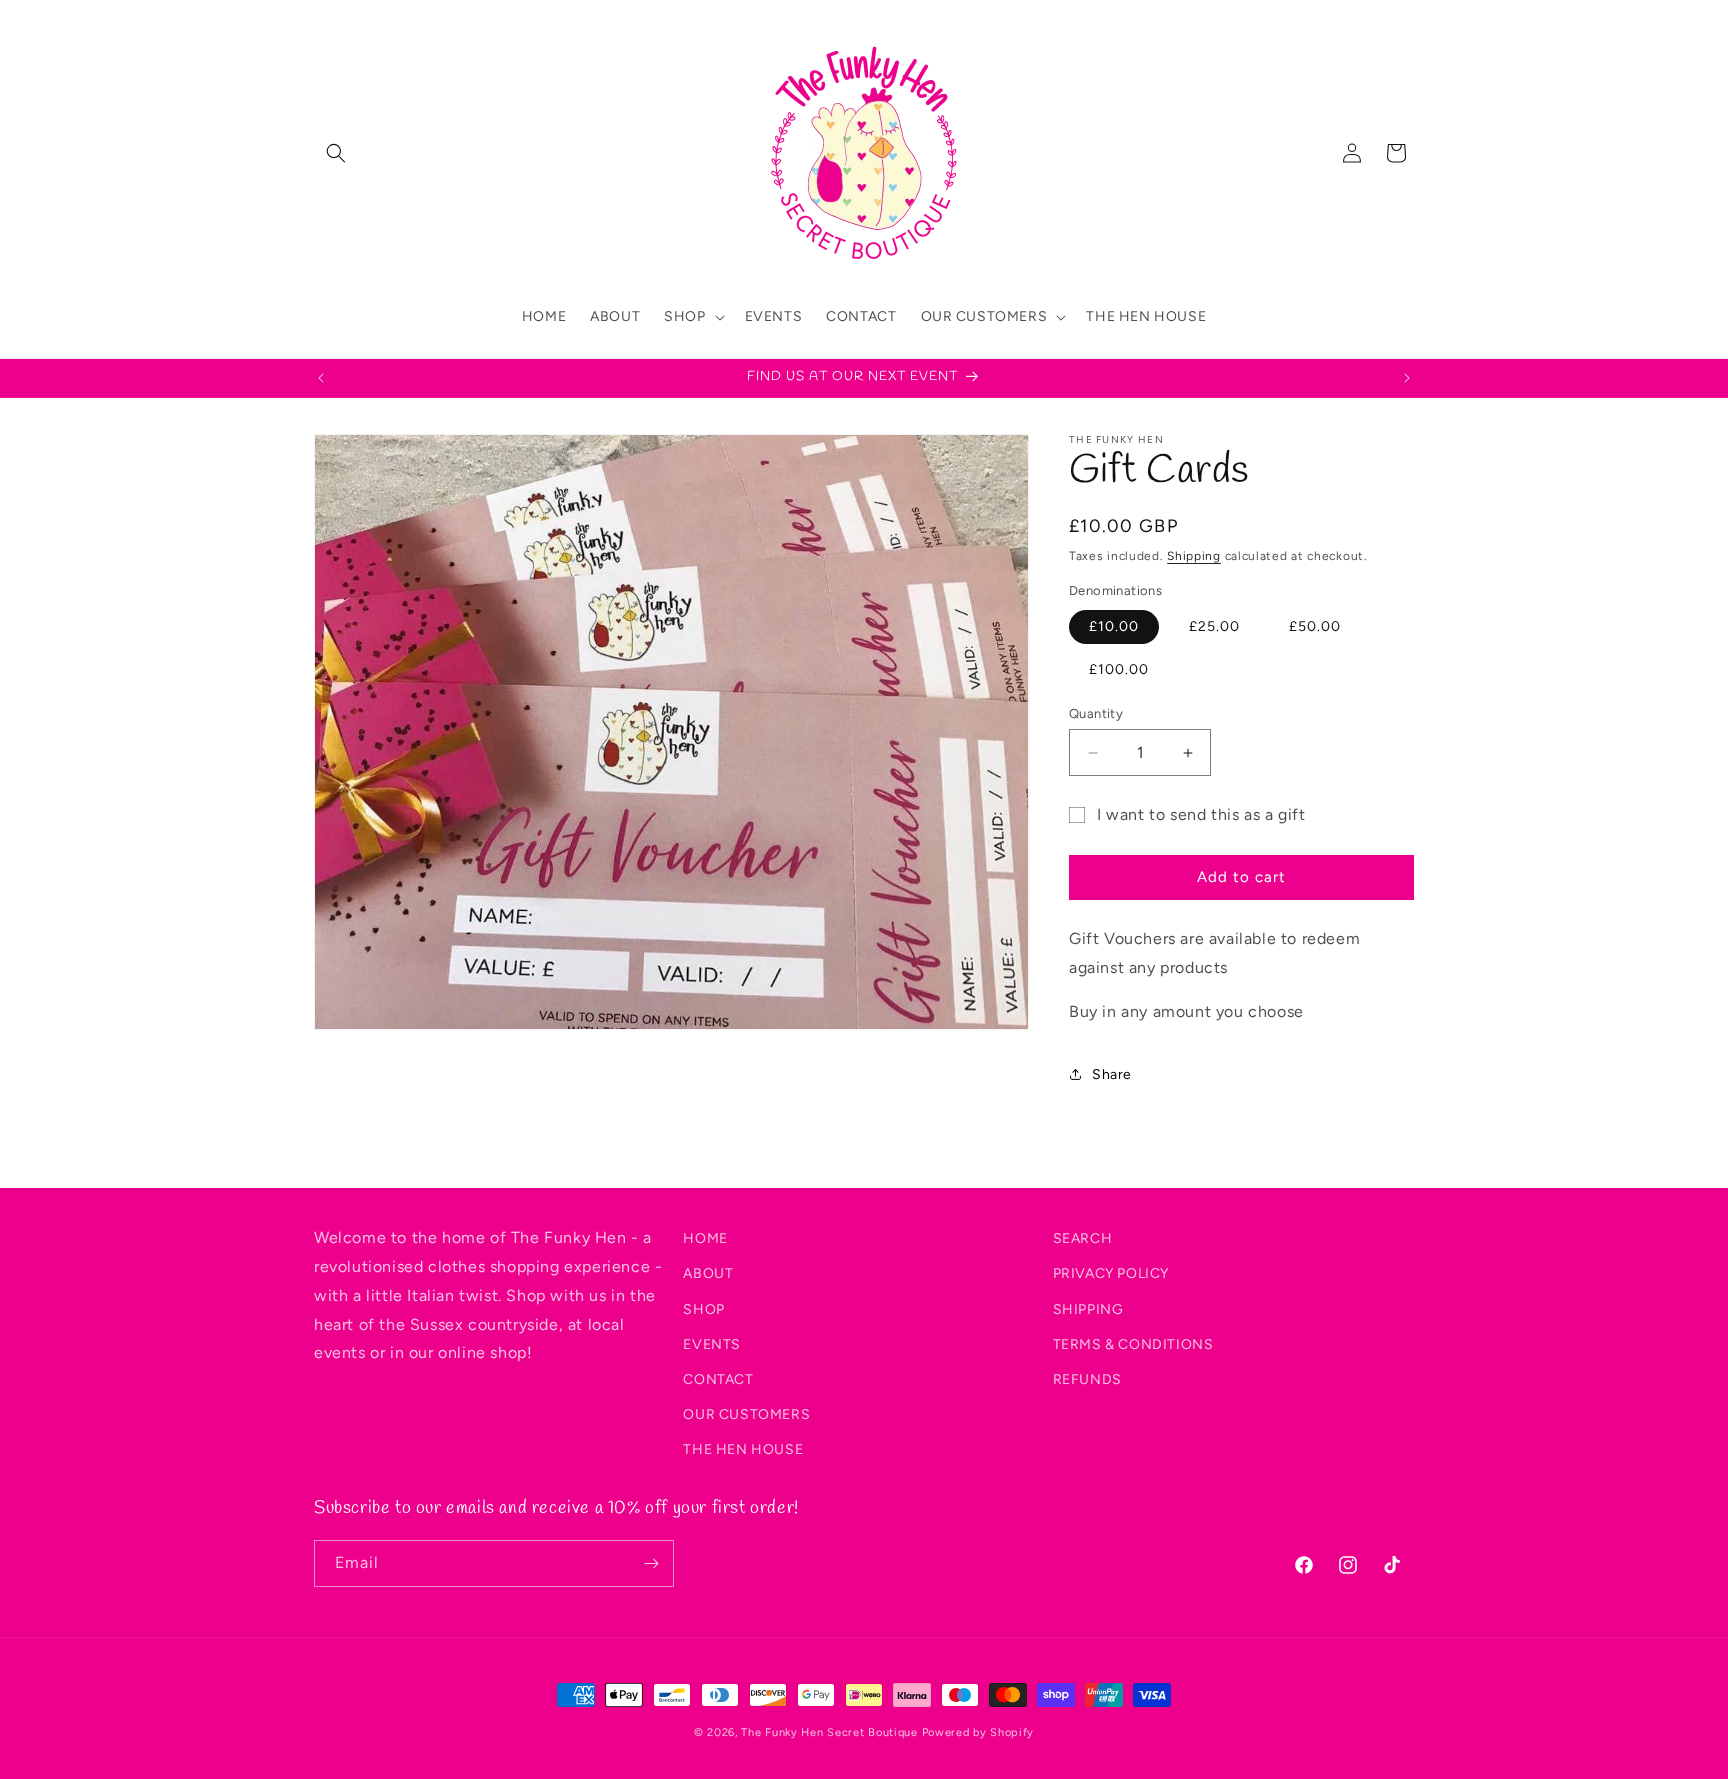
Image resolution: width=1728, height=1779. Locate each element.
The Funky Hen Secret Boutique (829, 1732)
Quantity (1096, 713)
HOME (705, 1238)
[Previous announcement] (321, 378)
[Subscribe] (651, 1563)
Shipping (1194, 556)
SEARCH (1083, 1238)
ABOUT (708, 1273)
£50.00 (1315, 626)
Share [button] (1112, 1074)
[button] (336, 153)
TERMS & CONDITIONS (1133, 1343)
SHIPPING (1088, 1308)
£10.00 (1114, 626)
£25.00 (1214, 626)
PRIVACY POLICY (1111, 1273)
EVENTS (712, 1343)
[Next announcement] (1407, 378)
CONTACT (718, 1378)
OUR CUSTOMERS (746, 1414)
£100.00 (1119, 669)
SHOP (703, 1308)
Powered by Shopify (978, 1732)
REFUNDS (1087, 1378)
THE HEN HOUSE (743, 1449)
